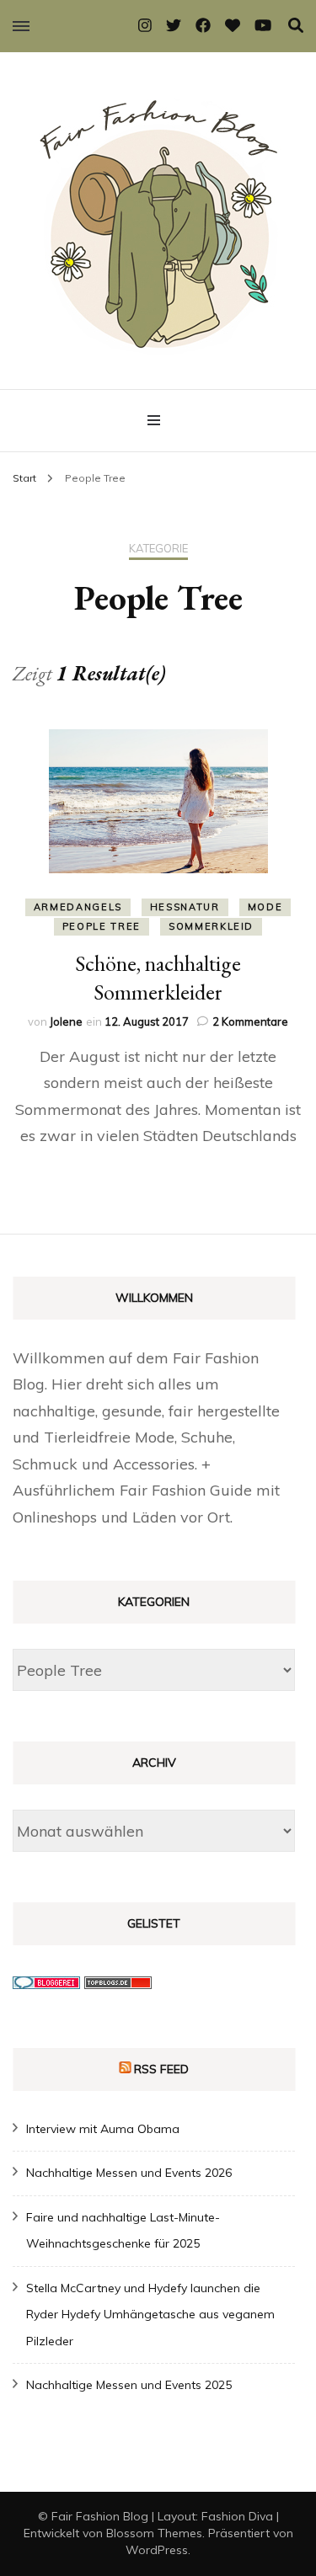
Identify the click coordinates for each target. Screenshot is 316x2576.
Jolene (66, 1021)
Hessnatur (185, 907)
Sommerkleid (211, 926)
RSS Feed (161, 2069)
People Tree (102, 926)
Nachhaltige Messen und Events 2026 (129, 2173)
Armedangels (78, 907)
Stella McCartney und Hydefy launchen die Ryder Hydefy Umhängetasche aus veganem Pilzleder (150, 2315)
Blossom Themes (154, 2533)
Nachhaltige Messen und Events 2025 (129, 2385)
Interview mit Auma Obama (103, 2129)
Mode (265, 907)
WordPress (157, 2550)
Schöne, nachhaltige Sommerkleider (158, 978)
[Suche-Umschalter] (296, 26)
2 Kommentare (250, 1021)
